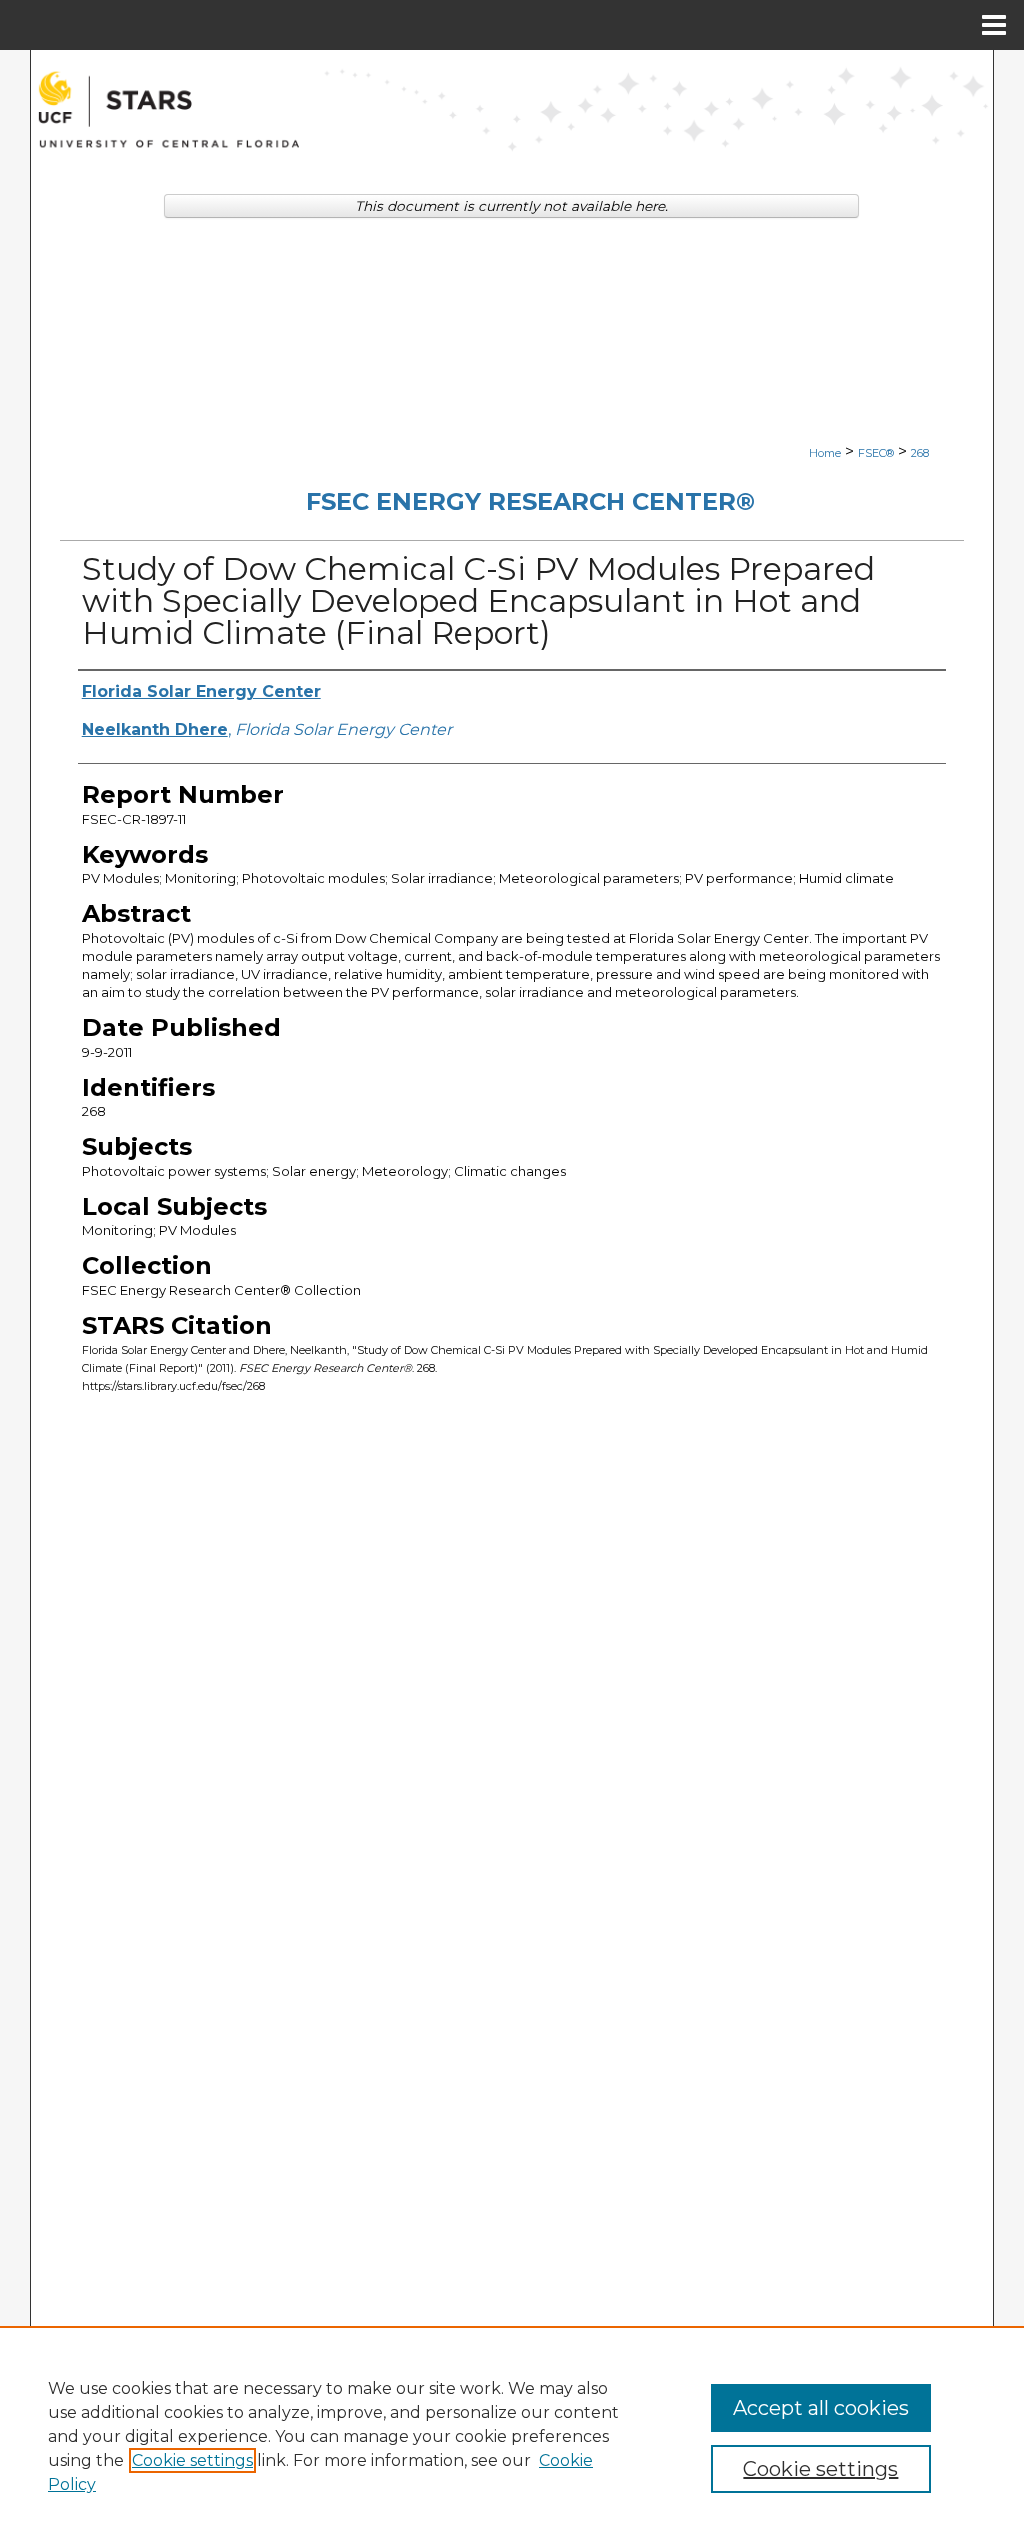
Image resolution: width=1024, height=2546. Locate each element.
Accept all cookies (821, 2408)
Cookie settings (192, 2460)
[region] (512, 2436)
